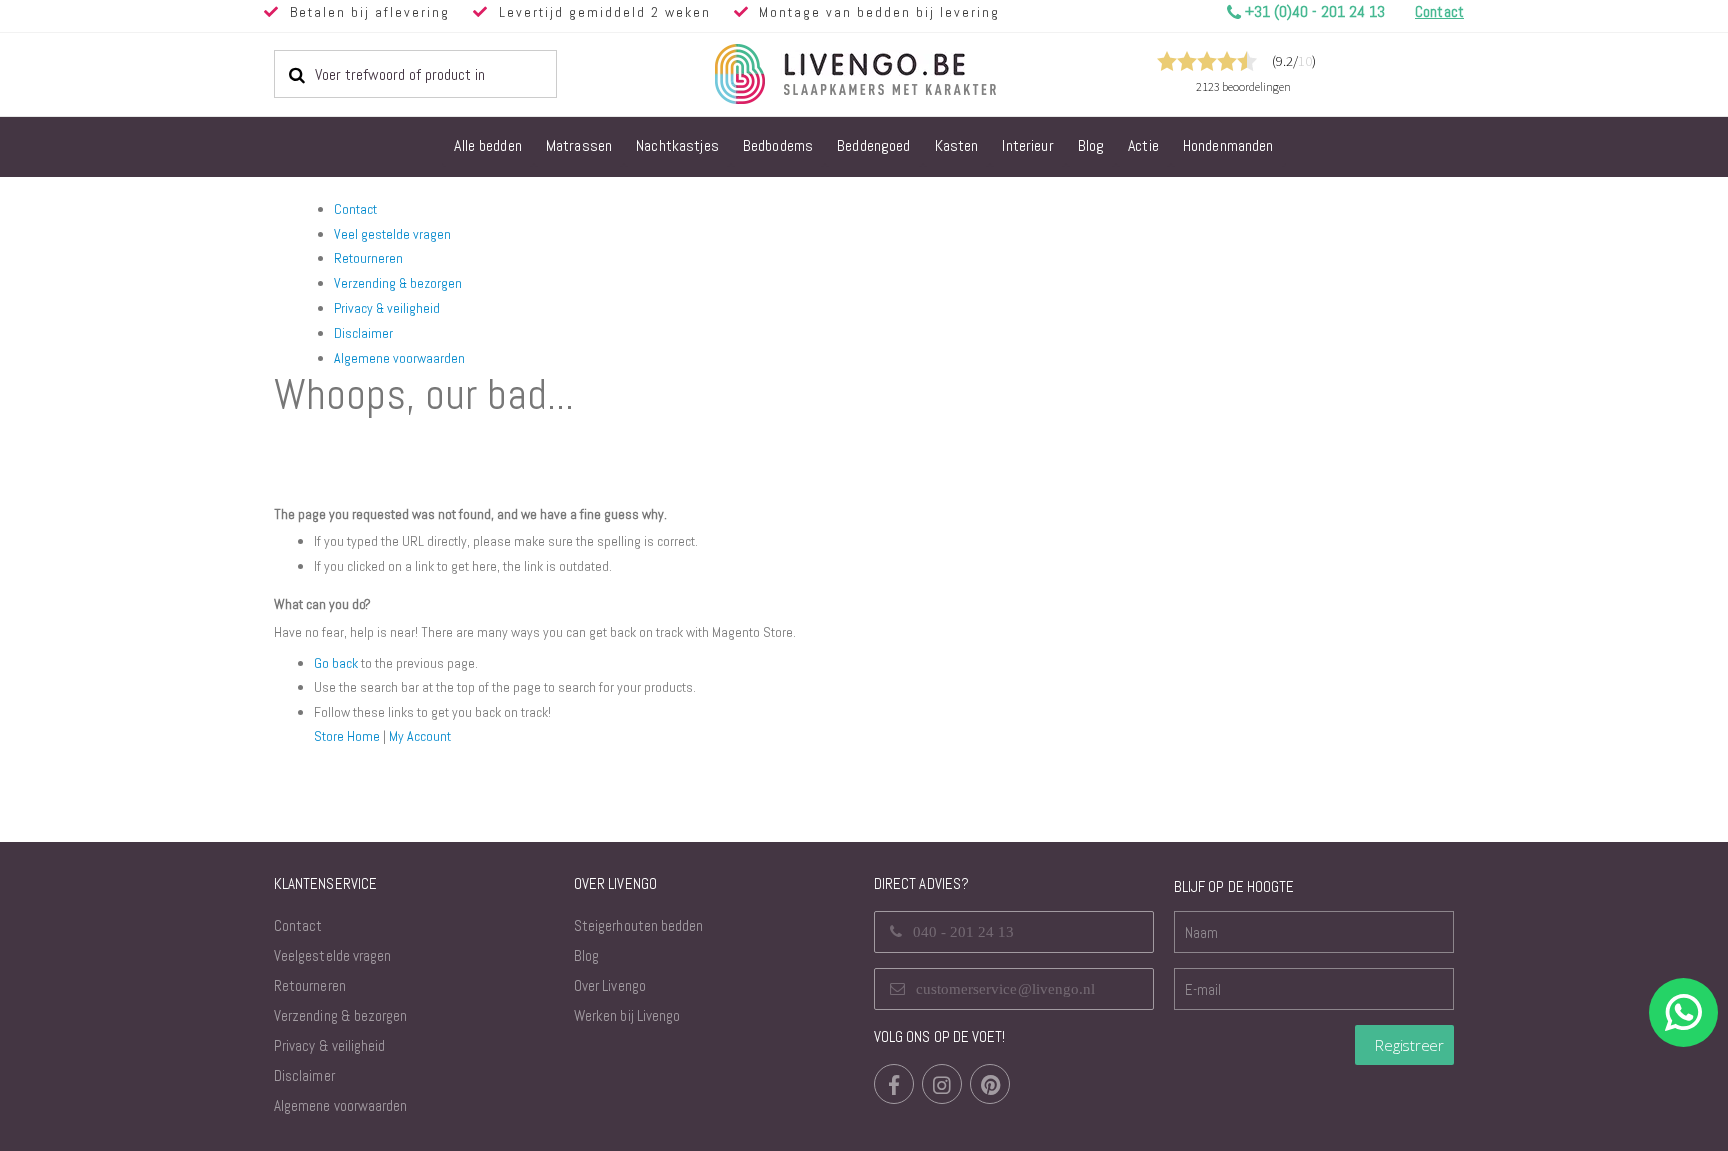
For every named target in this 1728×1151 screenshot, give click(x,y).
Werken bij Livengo (627, 1015)
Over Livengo (610, 985)
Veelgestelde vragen (332, 955)
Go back (336, 663)
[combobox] (415, 74)
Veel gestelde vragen (392, 234)
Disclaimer (363, 333)
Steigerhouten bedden (638, 925)
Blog (586, 955)
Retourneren (368, 258)
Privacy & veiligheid (387, 308)
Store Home (347, 736)
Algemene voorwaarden (399, 358)
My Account (420, 736)
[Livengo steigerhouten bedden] (904, 74)
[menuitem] (488, 147)
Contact (355, 209)
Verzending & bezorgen (398, 283)
